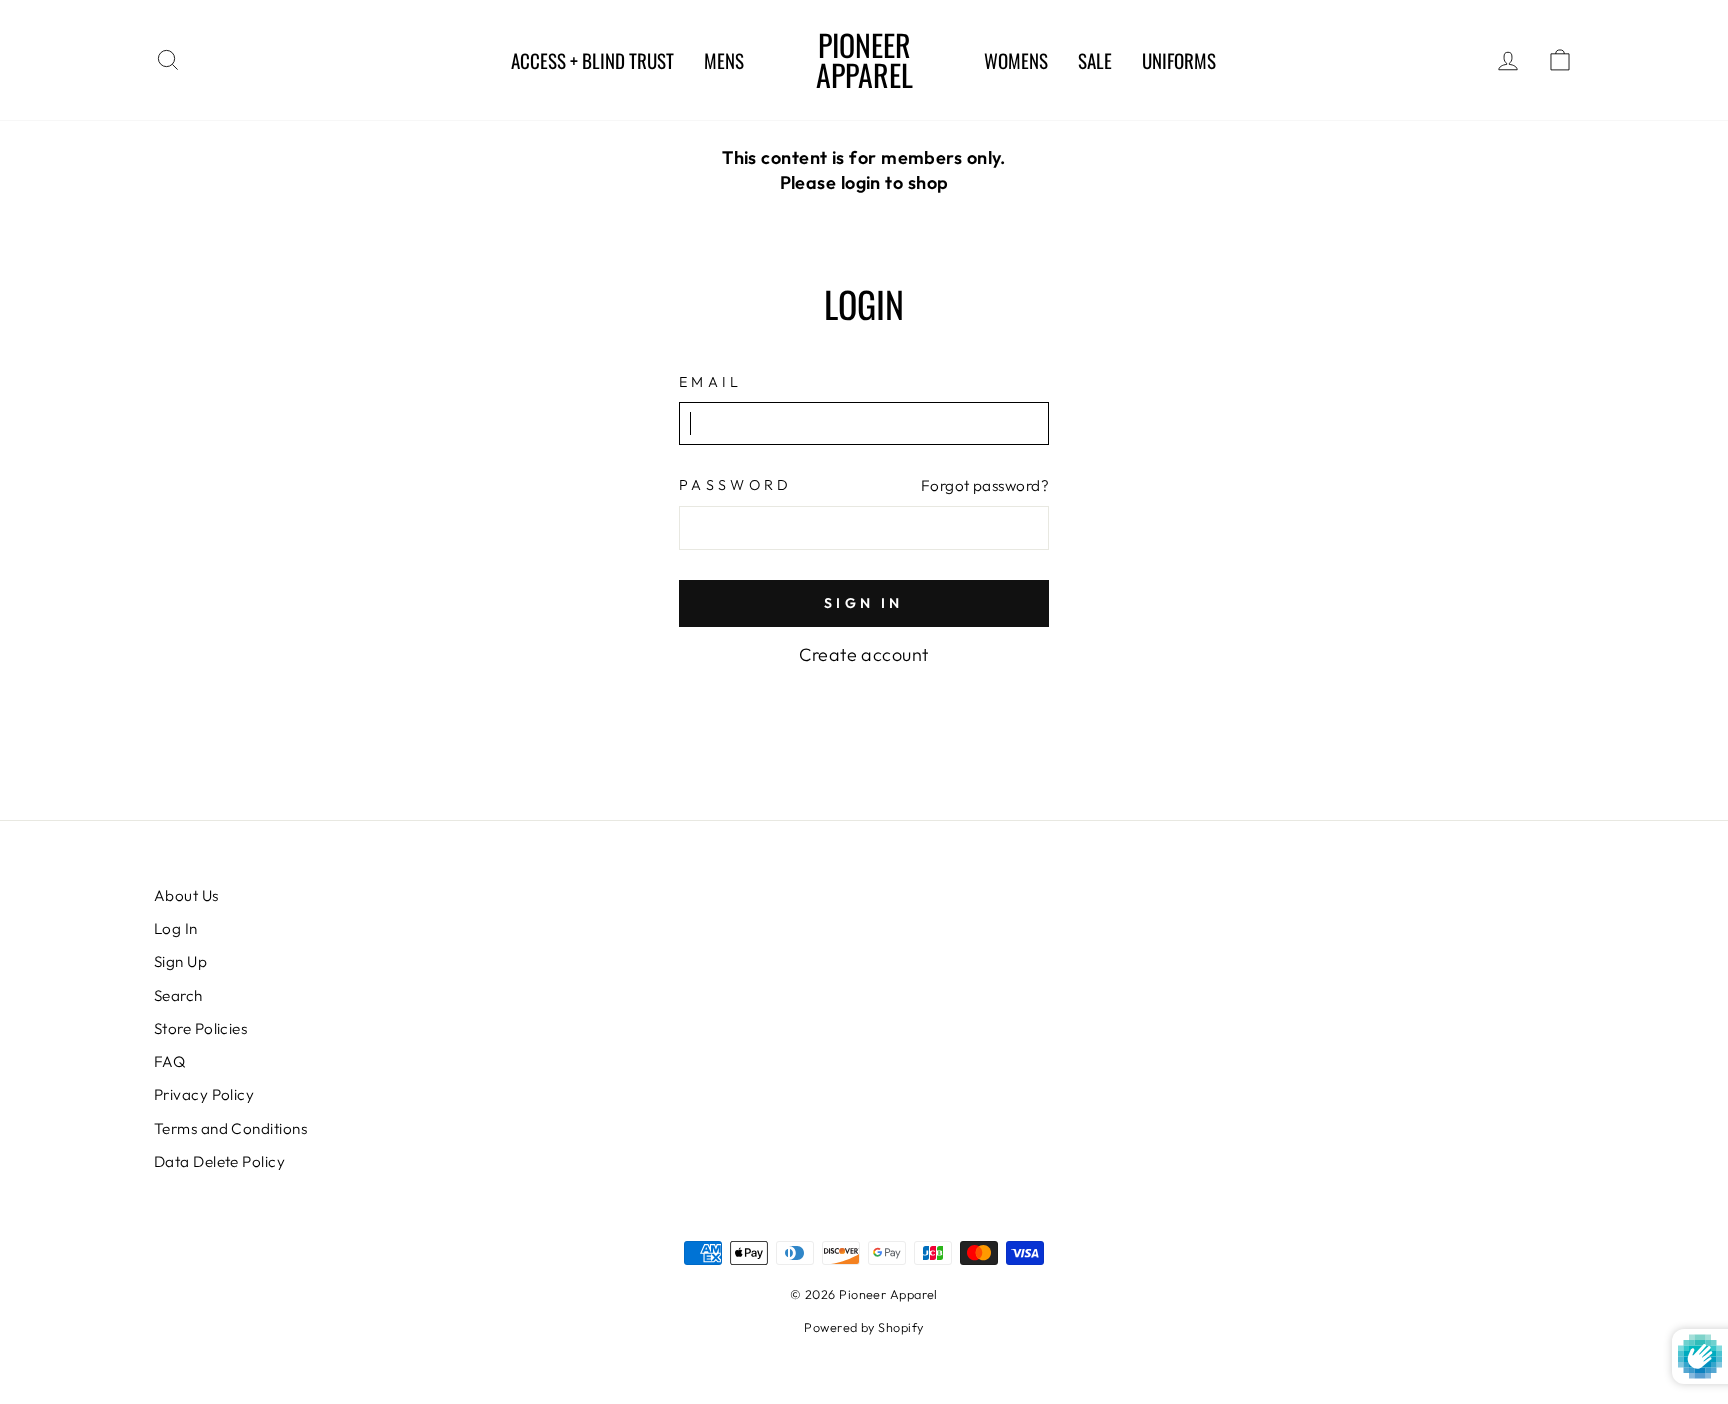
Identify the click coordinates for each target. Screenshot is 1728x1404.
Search (178, 995)
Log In (176, 928)
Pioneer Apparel (864, 59)
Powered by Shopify (863, 1327)
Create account (863, 654)
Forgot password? (985, 485)
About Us (186, 895)
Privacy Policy (204, 1094)
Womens (1016, 60)
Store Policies (200, 1028)
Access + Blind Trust (592, 60)
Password (736, 485)
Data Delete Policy (219, 1161)
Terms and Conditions (230, 1128)
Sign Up (180, 961)
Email (711, 382)
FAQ (169, 1061)
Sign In (863, 603)
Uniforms (1179, 60)
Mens (724, 60)
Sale (1095, 60)
